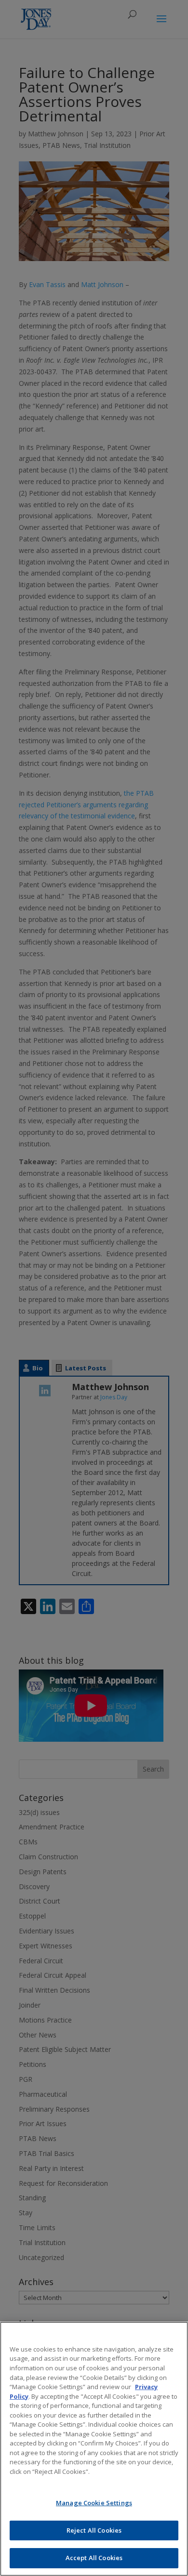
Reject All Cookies (94, 2530)
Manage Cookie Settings (94, 2503)
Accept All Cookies (94, 2558)
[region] (94, 2449)
